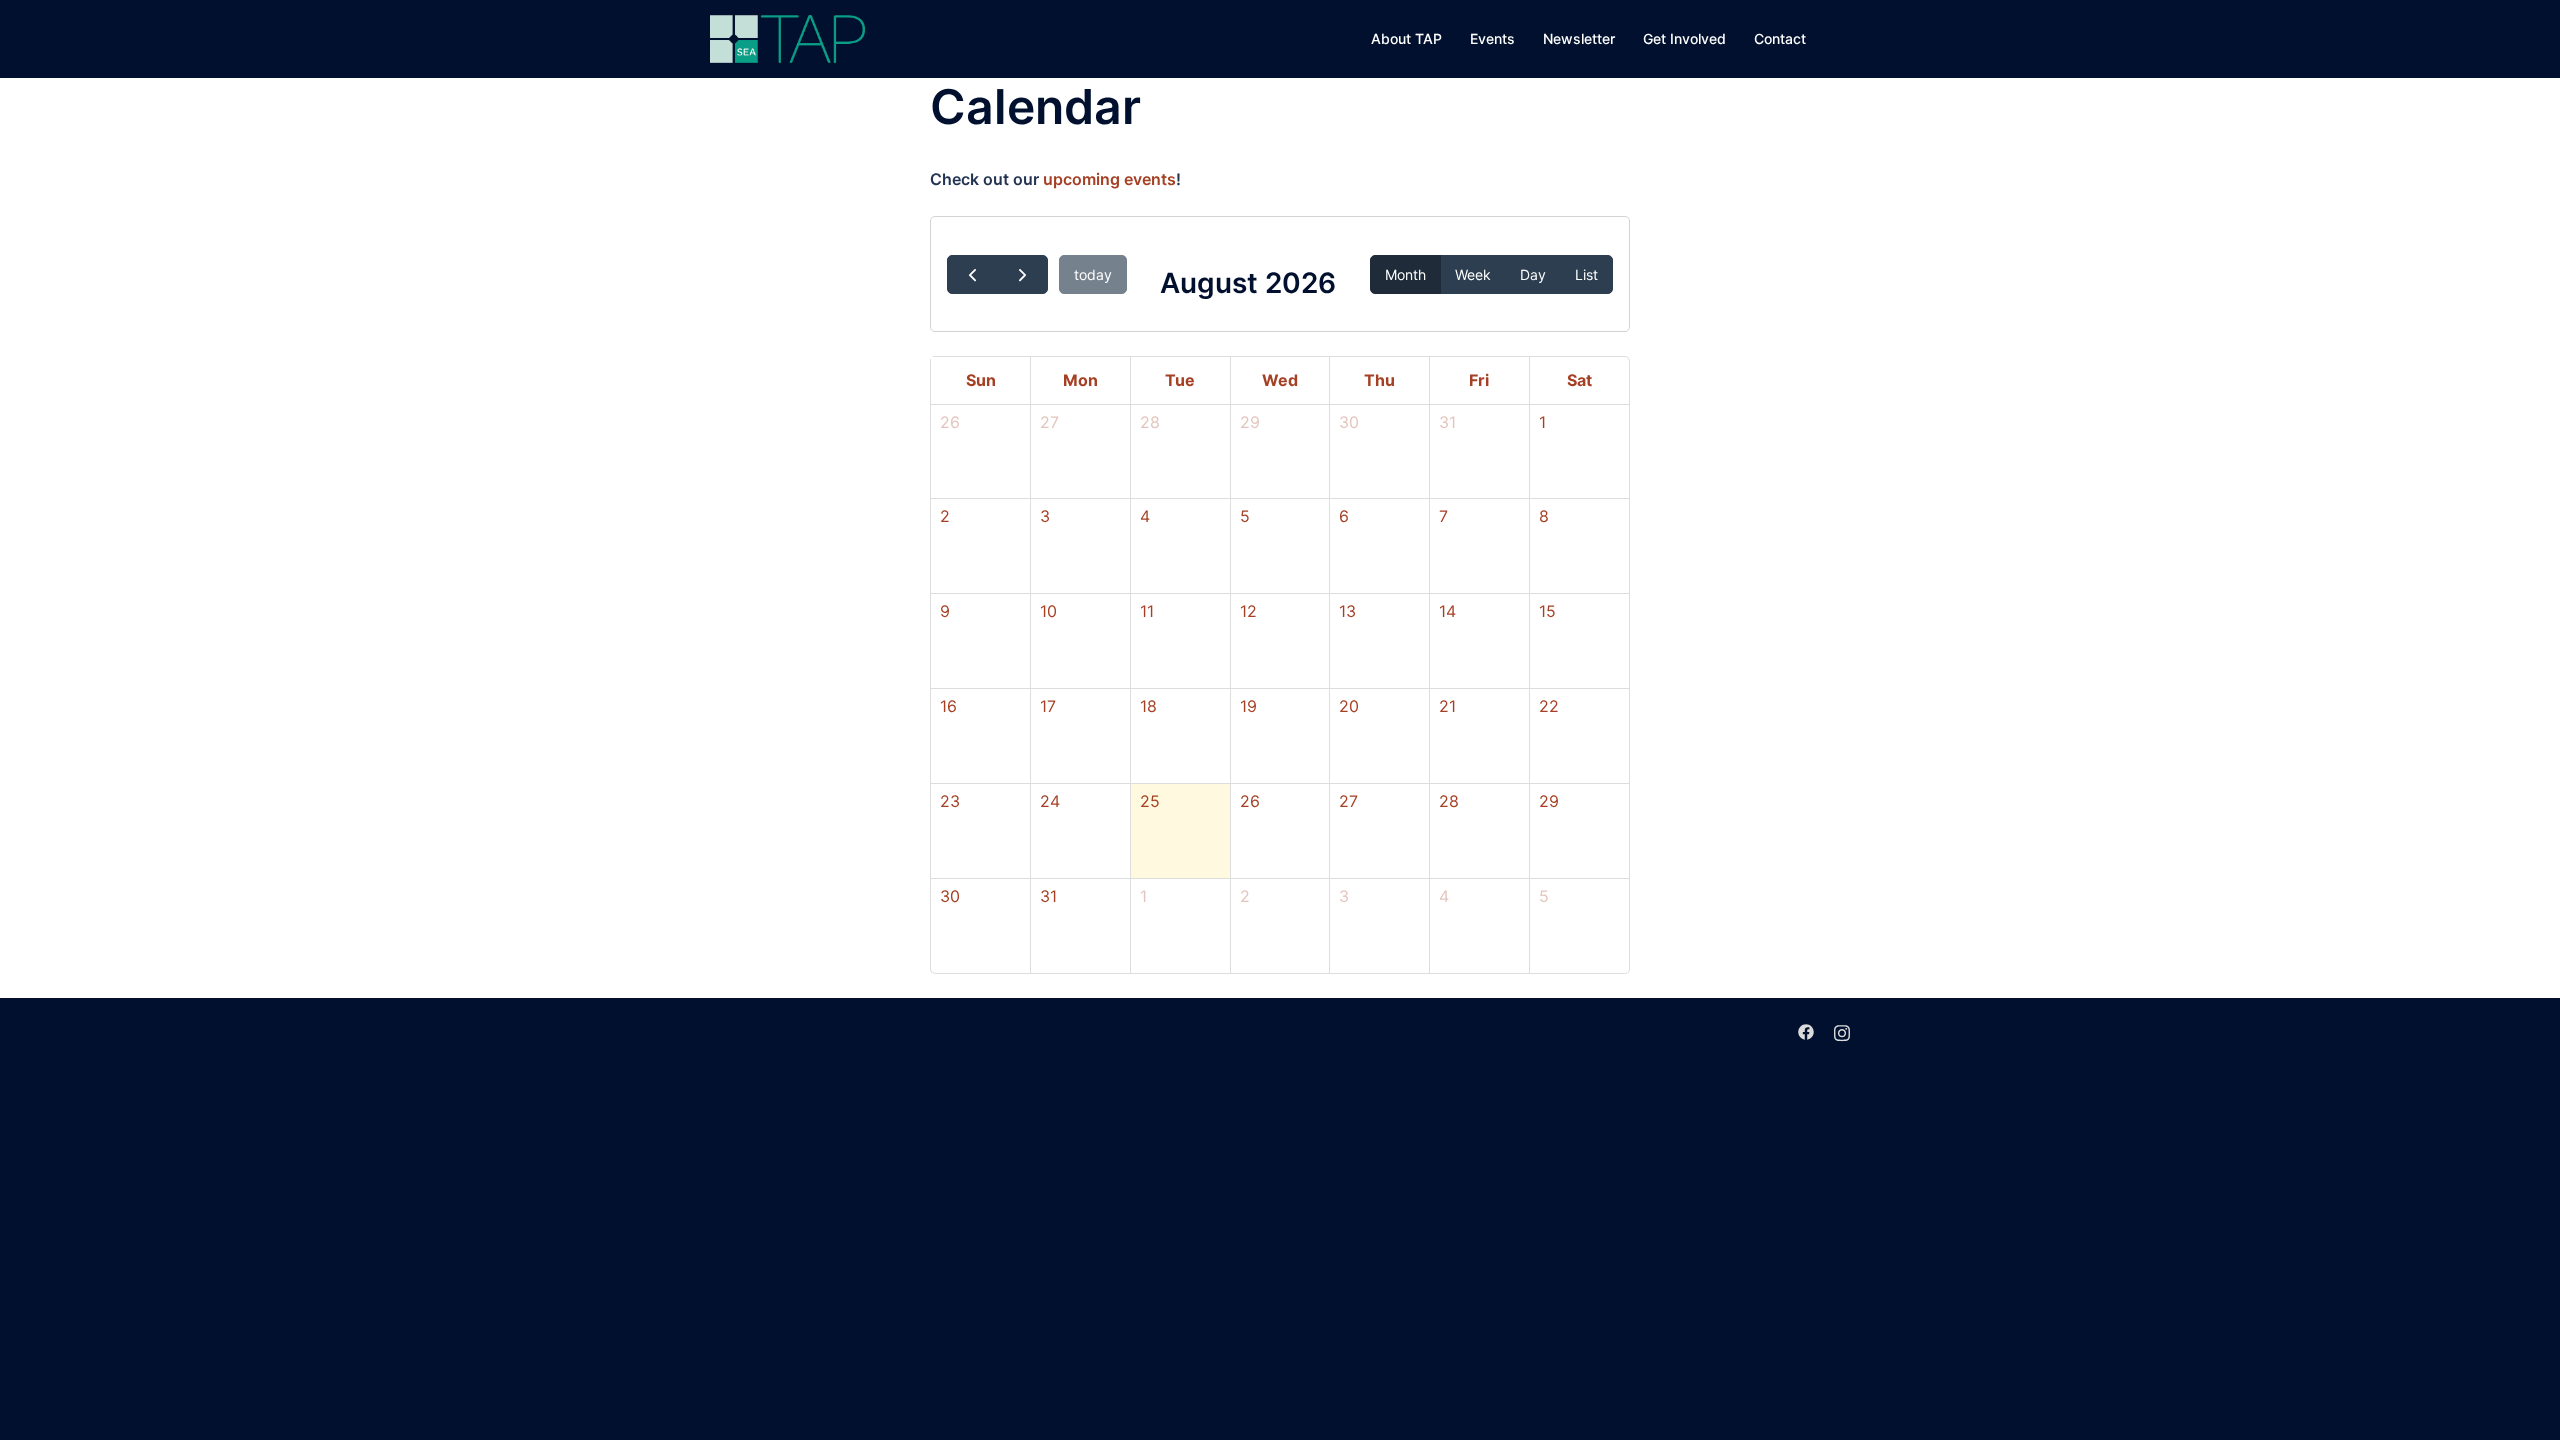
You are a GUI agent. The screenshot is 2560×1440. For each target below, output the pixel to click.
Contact (1780, 38)
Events (1492, 38)
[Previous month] (972, 274)
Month (1405, 274)
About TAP (1406, 38)
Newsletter (1579, 38)
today (1093, 274)
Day (1533, 274)
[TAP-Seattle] (787, 37)
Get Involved (1684, 38)
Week (1473, 274)
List (1586, 274)
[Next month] (1022, 274)
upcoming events (1109, 179)
